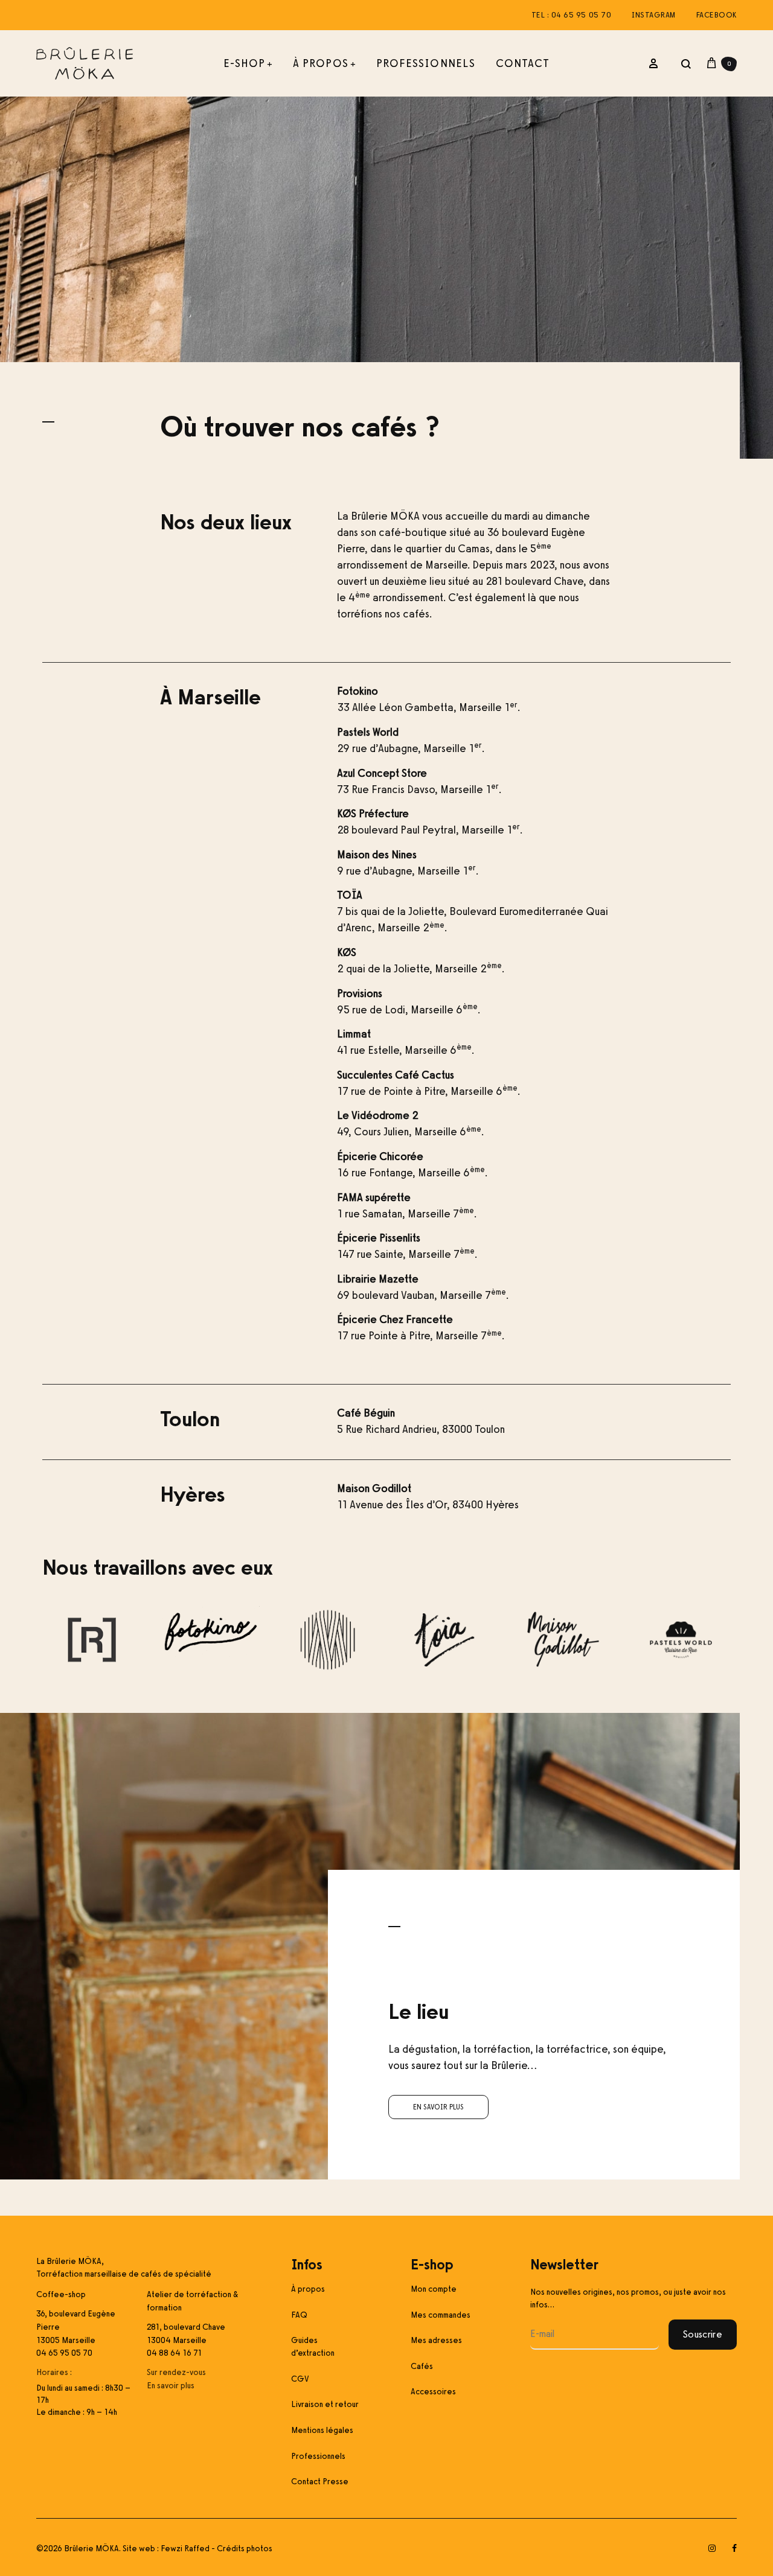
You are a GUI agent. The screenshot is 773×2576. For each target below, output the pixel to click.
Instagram (654, 15)
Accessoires (433, 2392)
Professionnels (426, 63)
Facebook (717, 15)
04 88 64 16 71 (174, 2353)
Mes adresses (436, 2340)
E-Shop (248, 63)
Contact (523, 63)
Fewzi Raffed (185, 2549)
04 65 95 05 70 (64, 2353)
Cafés (422, 2366)
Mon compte (434, 2289)
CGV (300, 2379)
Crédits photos (245, 2549)
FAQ (299, 2315)
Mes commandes (441, 2315)
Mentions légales (322, 2430)
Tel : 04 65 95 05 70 (571, 15)
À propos (324, 63)
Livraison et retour (325, 2404)
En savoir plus (438, 2107)
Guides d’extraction (313, 2347)
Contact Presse (320, 2482)
